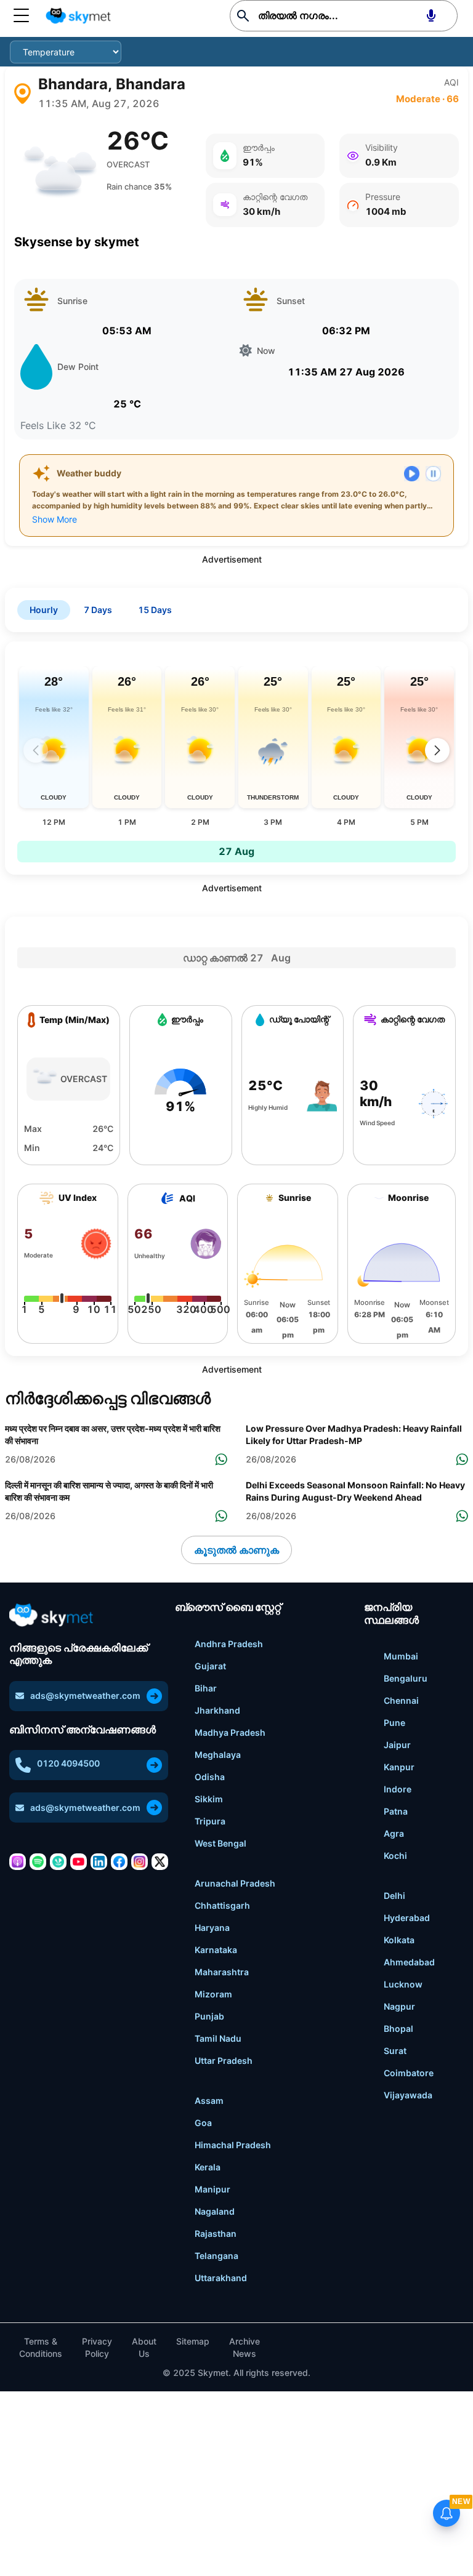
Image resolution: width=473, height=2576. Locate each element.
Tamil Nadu (218, 2038)
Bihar (206, 1688)
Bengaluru (406, 1678)
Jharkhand (217, 1710)
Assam (209, 2101)
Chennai (401, 1700)
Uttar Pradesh (224, 2060)
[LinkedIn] (99, 1862)
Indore (398, 1789)
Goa (203, 2123)
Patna (396, 1811)
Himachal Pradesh (233, 2145)
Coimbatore (409, 2073)
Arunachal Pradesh (235, 1883)
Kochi (395, 1856)
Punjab (209, 2016)
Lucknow (403, 1984)
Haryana (212, 1928)
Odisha (210, 1777)
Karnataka (216, 1950)
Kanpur (399, 1767)
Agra (394, 1833)
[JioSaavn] (58, 1862)
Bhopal (398, 2028)
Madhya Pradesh (230, 1732)
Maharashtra (222, 1972)
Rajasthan (216, 2233)
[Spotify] (38, 1862)
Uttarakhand (221, 2278)
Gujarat (210, 1666)
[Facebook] (119, 1862)
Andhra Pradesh (229, 1644)
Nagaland (215, 2211)
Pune (394, 1723)
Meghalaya (218, 1755)
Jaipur (397, 1745)
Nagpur (399, 2006)
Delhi (394, 1896)
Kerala (208, 2167)
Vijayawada (408, 2095)
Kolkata (399, 1940)
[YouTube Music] (79, 1862)
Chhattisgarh (222, 1905)
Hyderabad (407, 1918)
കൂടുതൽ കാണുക (236, 1550)
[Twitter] (160, 1862)
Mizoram (213, 1994)
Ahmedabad (409, 1962)
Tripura (210, 1821)
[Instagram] (139, 1862)
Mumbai (401, 1656)
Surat (395, 2051)
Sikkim (209, 1799)
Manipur (212, 2189)
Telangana (216, 2256)
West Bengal (220, 1843)
